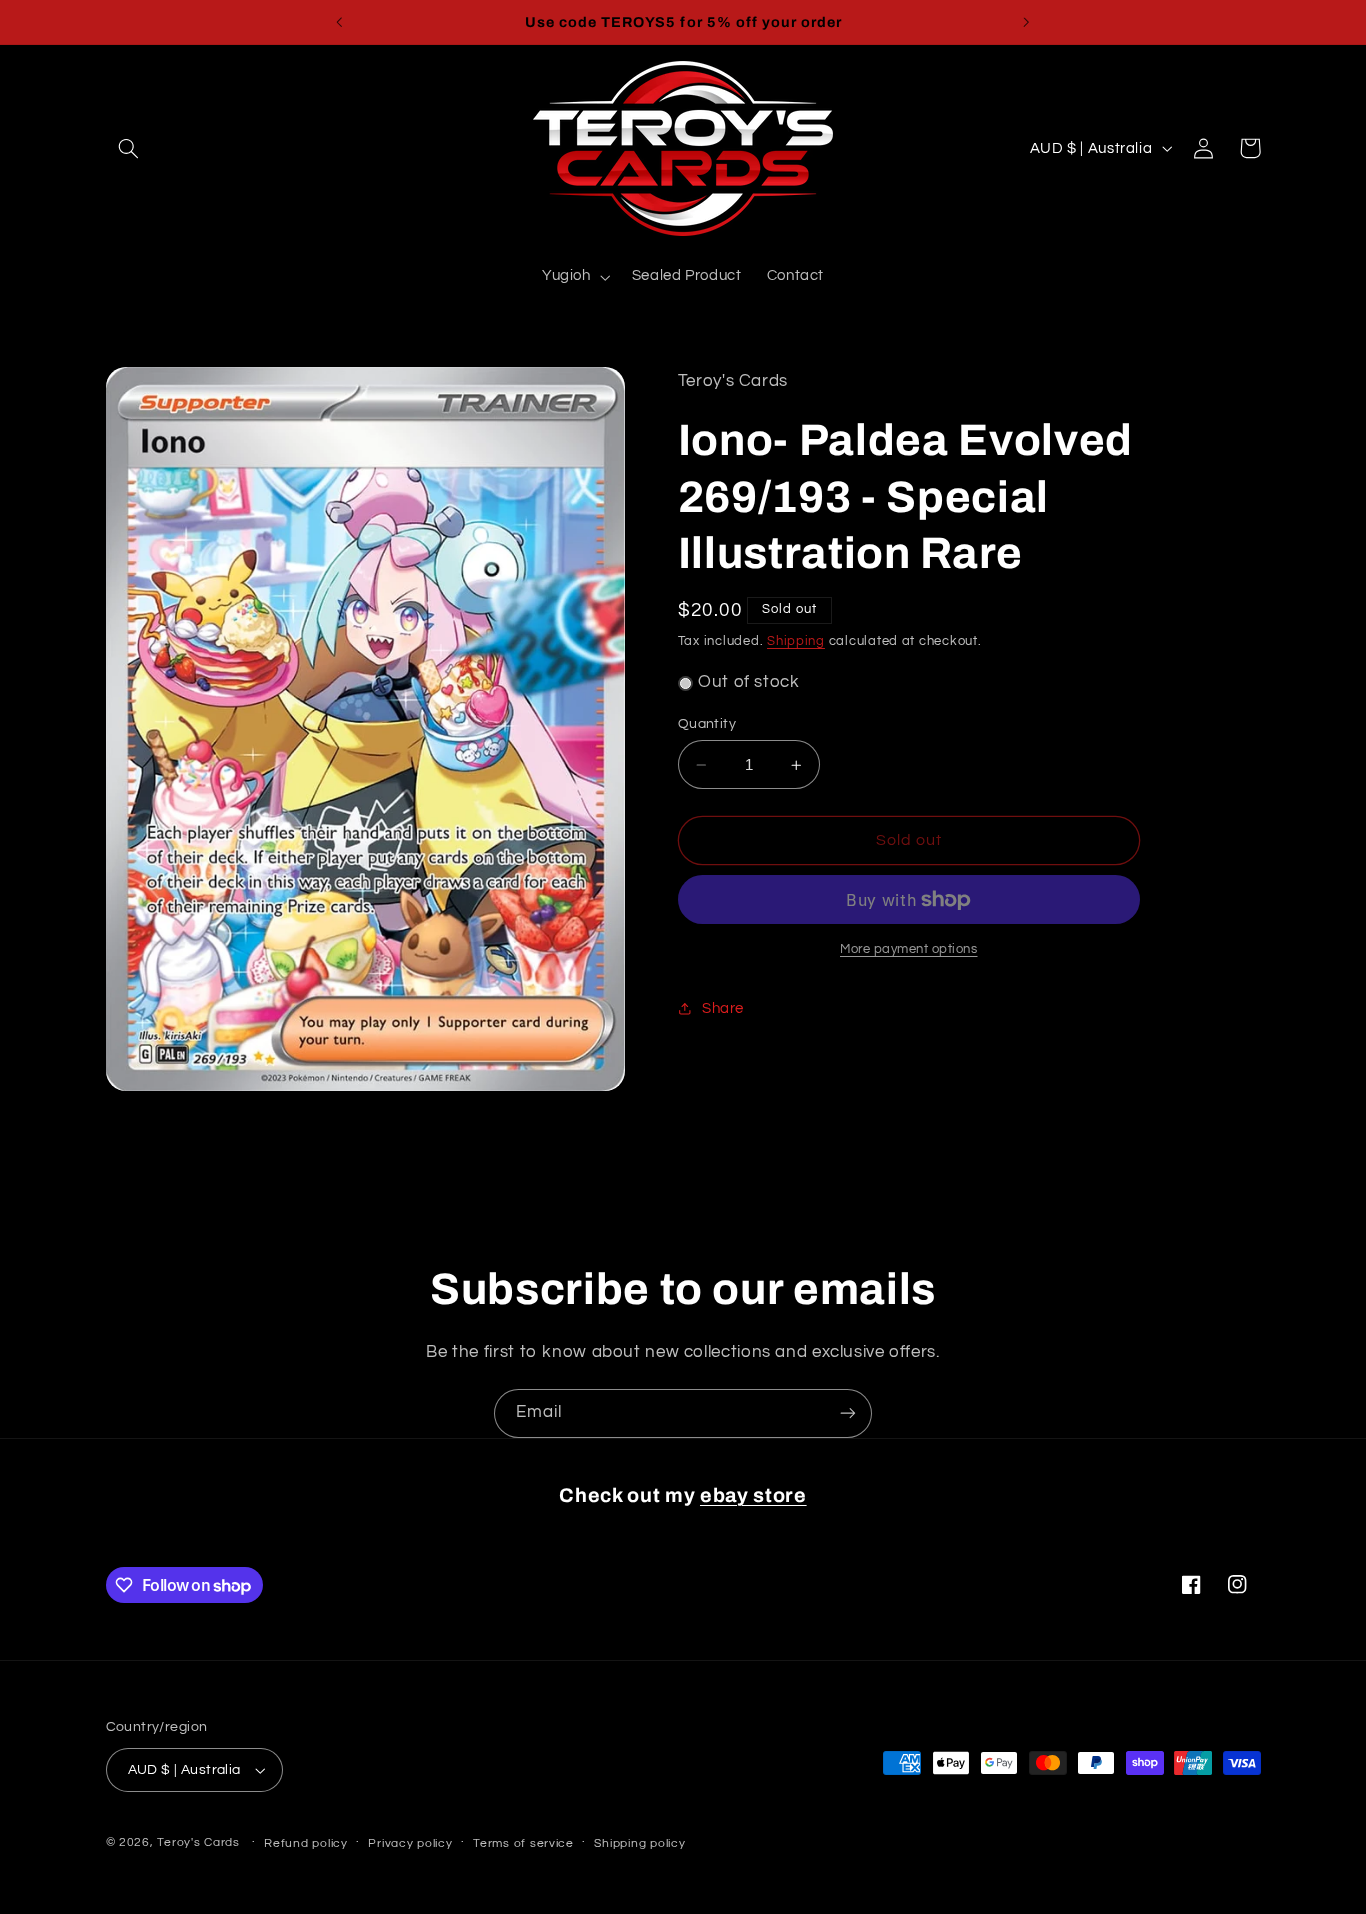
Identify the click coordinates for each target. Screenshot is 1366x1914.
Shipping (796, 641)
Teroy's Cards (198, 1842)
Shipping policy (639, 1843)
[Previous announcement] (340, 22)
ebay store (753, 1495)
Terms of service (523, 1843)
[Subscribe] (848, 1413)
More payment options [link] (909, 949)
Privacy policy (410, 1843)
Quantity (707, 724)
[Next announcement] (1026, 22)
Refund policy (306, 1843)
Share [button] (723, 1008)
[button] (129, 148)
